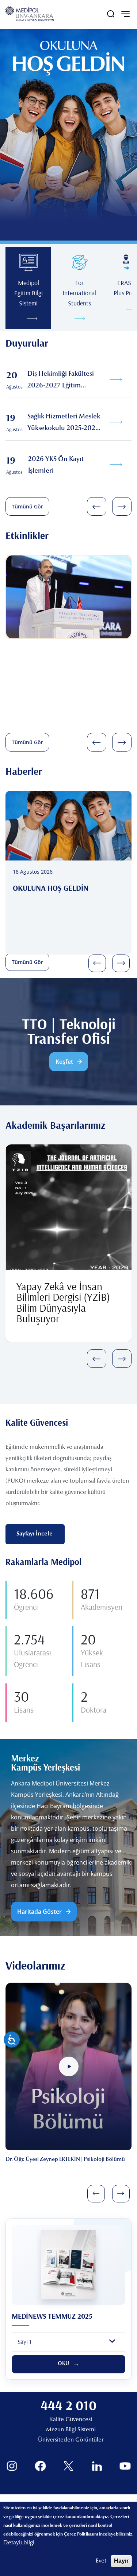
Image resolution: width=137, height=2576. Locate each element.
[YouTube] (125, 2466)
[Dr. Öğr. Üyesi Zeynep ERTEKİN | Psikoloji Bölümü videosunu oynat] (69, 2066)
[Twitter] (68, 2466)
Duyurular (27, 343)
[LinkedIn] (97, 2466)
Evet (101, 2561)
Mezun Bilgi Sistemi (71, 2430)
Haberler (24, 771)
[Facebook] (40, 2466)
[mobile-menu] (125, 14)
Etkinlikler (27, 535)
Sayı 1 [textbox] (24, 2341)
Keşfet (64, 1062)
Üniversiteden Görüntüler (71, 2440)
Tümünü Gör (27, 506)
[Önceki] (97, 506)
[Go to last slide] (96, 2194)
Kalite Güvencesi (71, 2420)
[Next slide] (121, 2194)
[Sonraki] (122, 506)
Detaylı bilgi (19, 2543)
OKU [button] (64, 2364)
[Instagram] (12, 2466)
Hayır (121, 2561)
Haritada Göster (39, 1912)
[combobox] (68, 2342)
